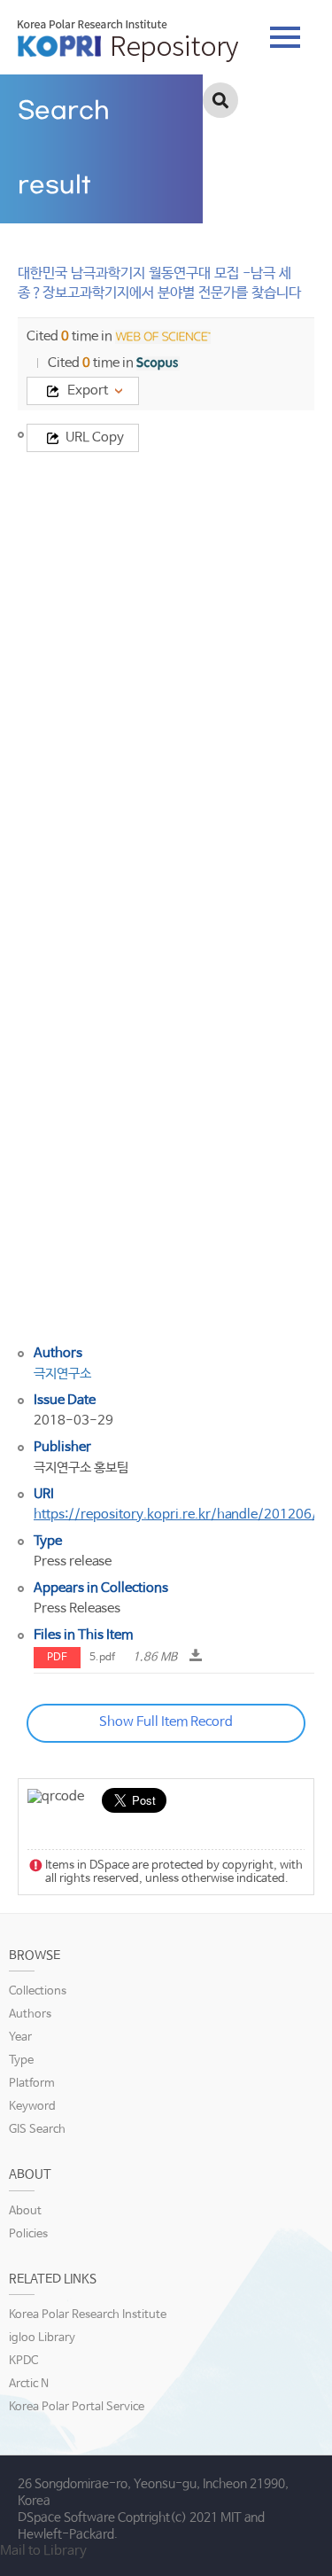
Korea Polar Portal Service (77, 2407)
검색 (220, 100)
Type (21, 2061)
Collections (38, 1991)
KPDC (23, 2361)
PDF (57, 1658)
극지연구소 (62, 1374)
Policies (28, 2234)
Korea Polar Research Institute (88, 2315)
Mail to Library (43, 2551)
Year (20, 2037)
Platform (32, 2084)
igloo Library (42, 2338)
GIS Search (37, 2130)
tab (285, 32)
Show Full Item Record (166, 1722)
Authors (30, 2014)
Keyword (32, 2107)
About (25, 2211)
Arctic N (29, 2384)
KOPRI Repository (128, 41)
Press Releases (77, 1608)
